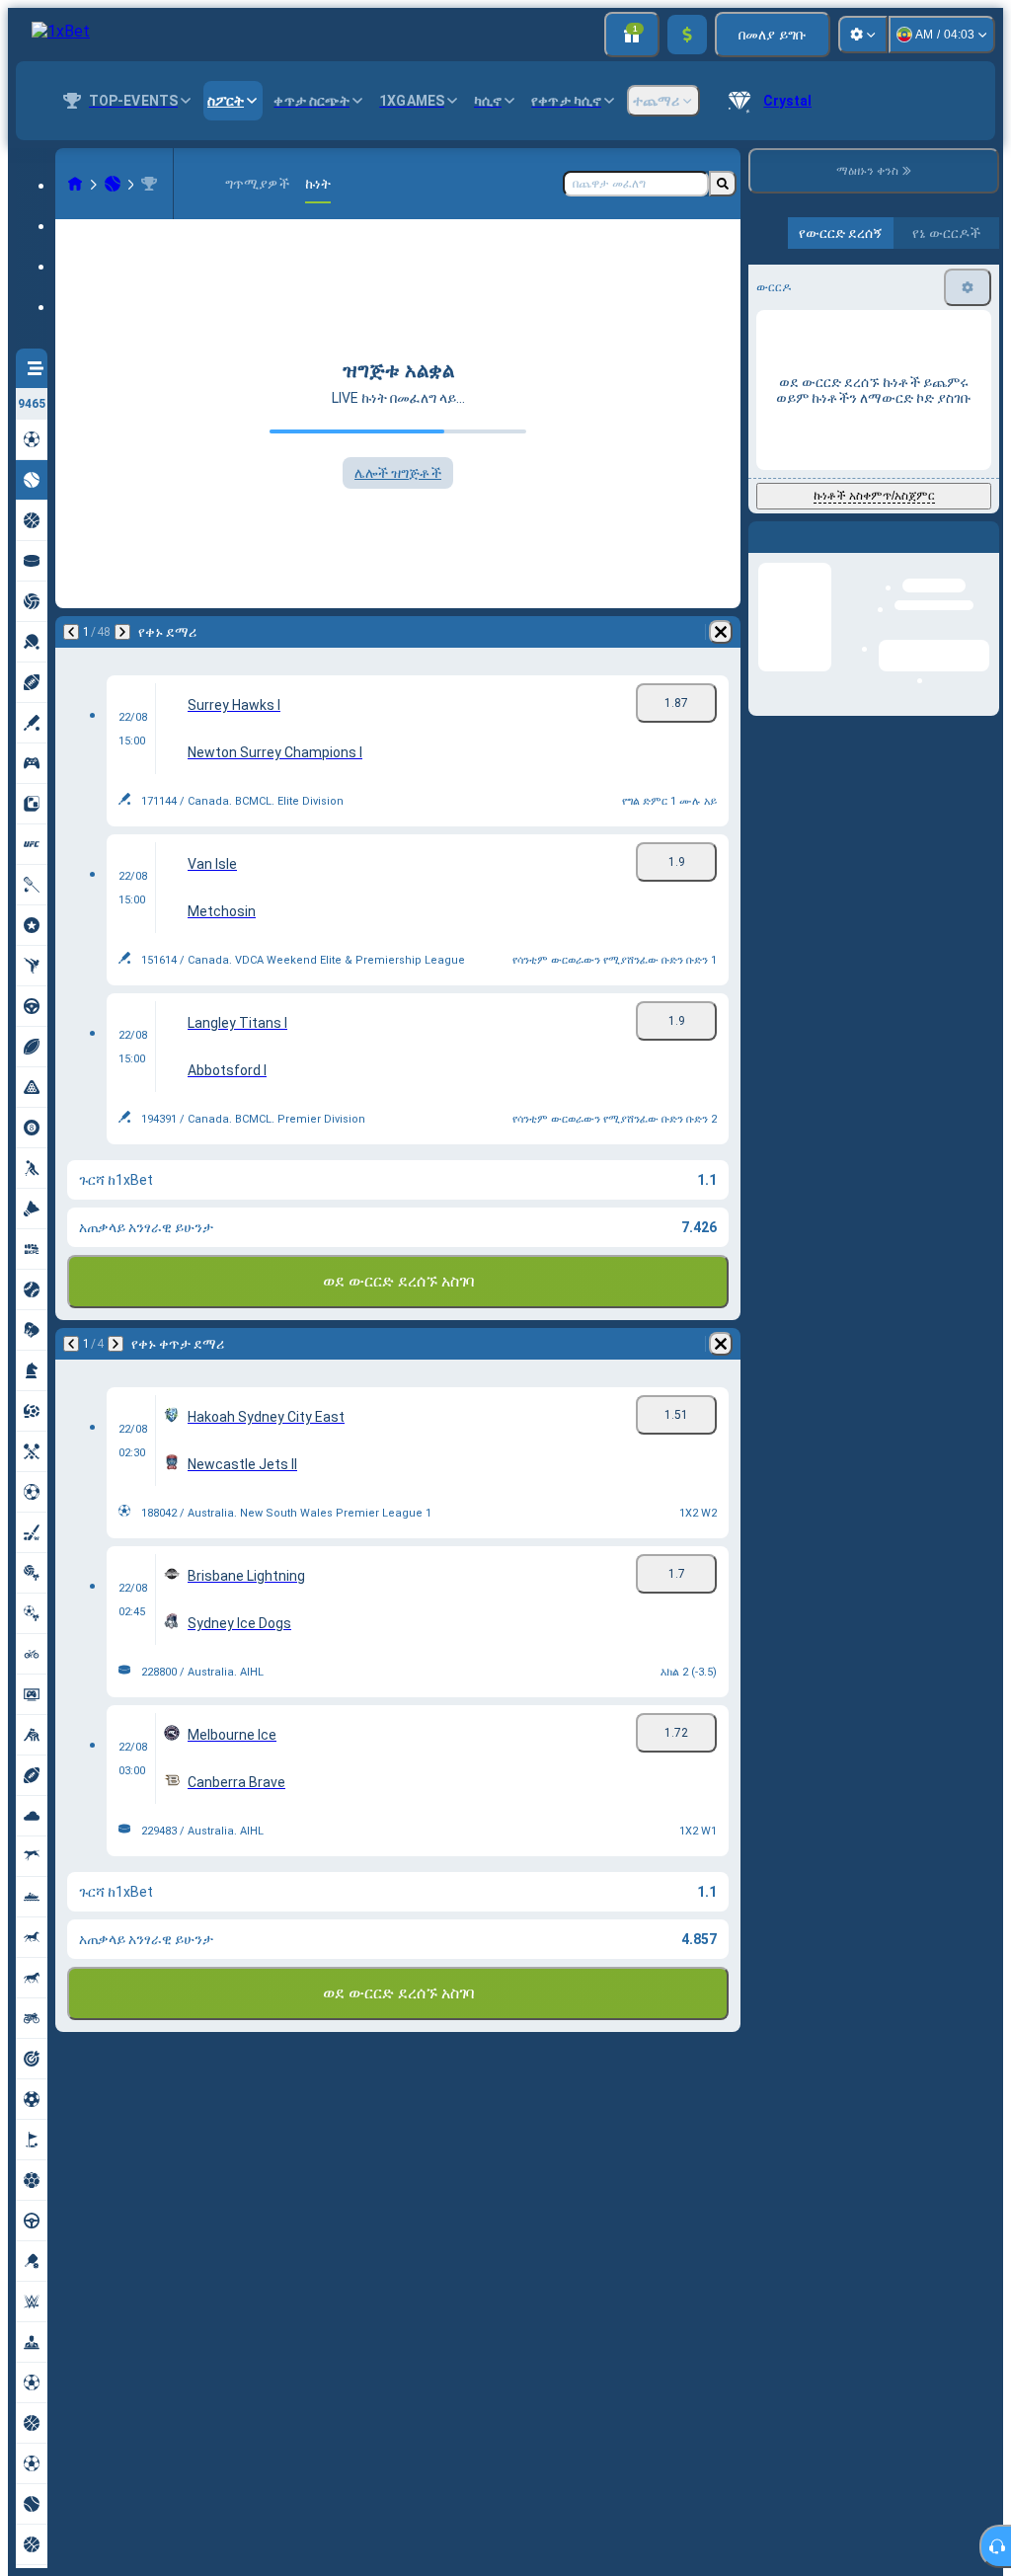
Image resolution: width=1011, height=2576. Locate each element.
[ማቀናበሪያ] (863, 35)
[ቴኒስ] (113, 184)
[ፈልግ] (723, 184)
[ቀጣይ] (122, 632)
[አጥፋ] (721, 632)
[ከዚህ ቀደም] (71, 632)
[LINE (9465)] (75, 184)
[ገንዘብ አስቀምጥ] (687, 35)
